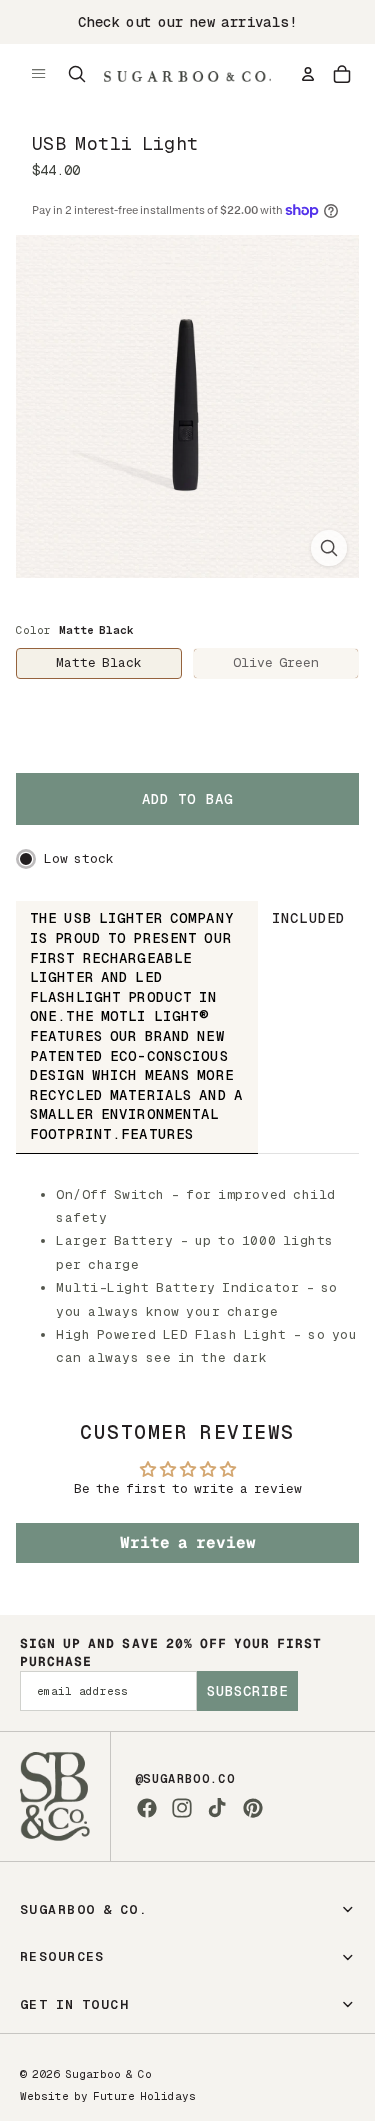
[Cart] (342, 74)
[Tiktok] (217, 1808)
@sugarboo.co (185, 1779)
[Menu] (39, 74)
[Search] (77, 74)
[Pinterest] (253, 1808)
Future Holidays (144, 2096)
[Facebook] (147, 1808)
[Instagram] (182, 1808)
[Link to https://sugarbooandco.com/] (55, 1796)
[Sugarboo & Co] (187, 74)
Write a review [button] (188, 1542)
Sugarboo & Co (108, 2074)
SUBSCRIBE (247, 1691)
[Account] (308, 74)
